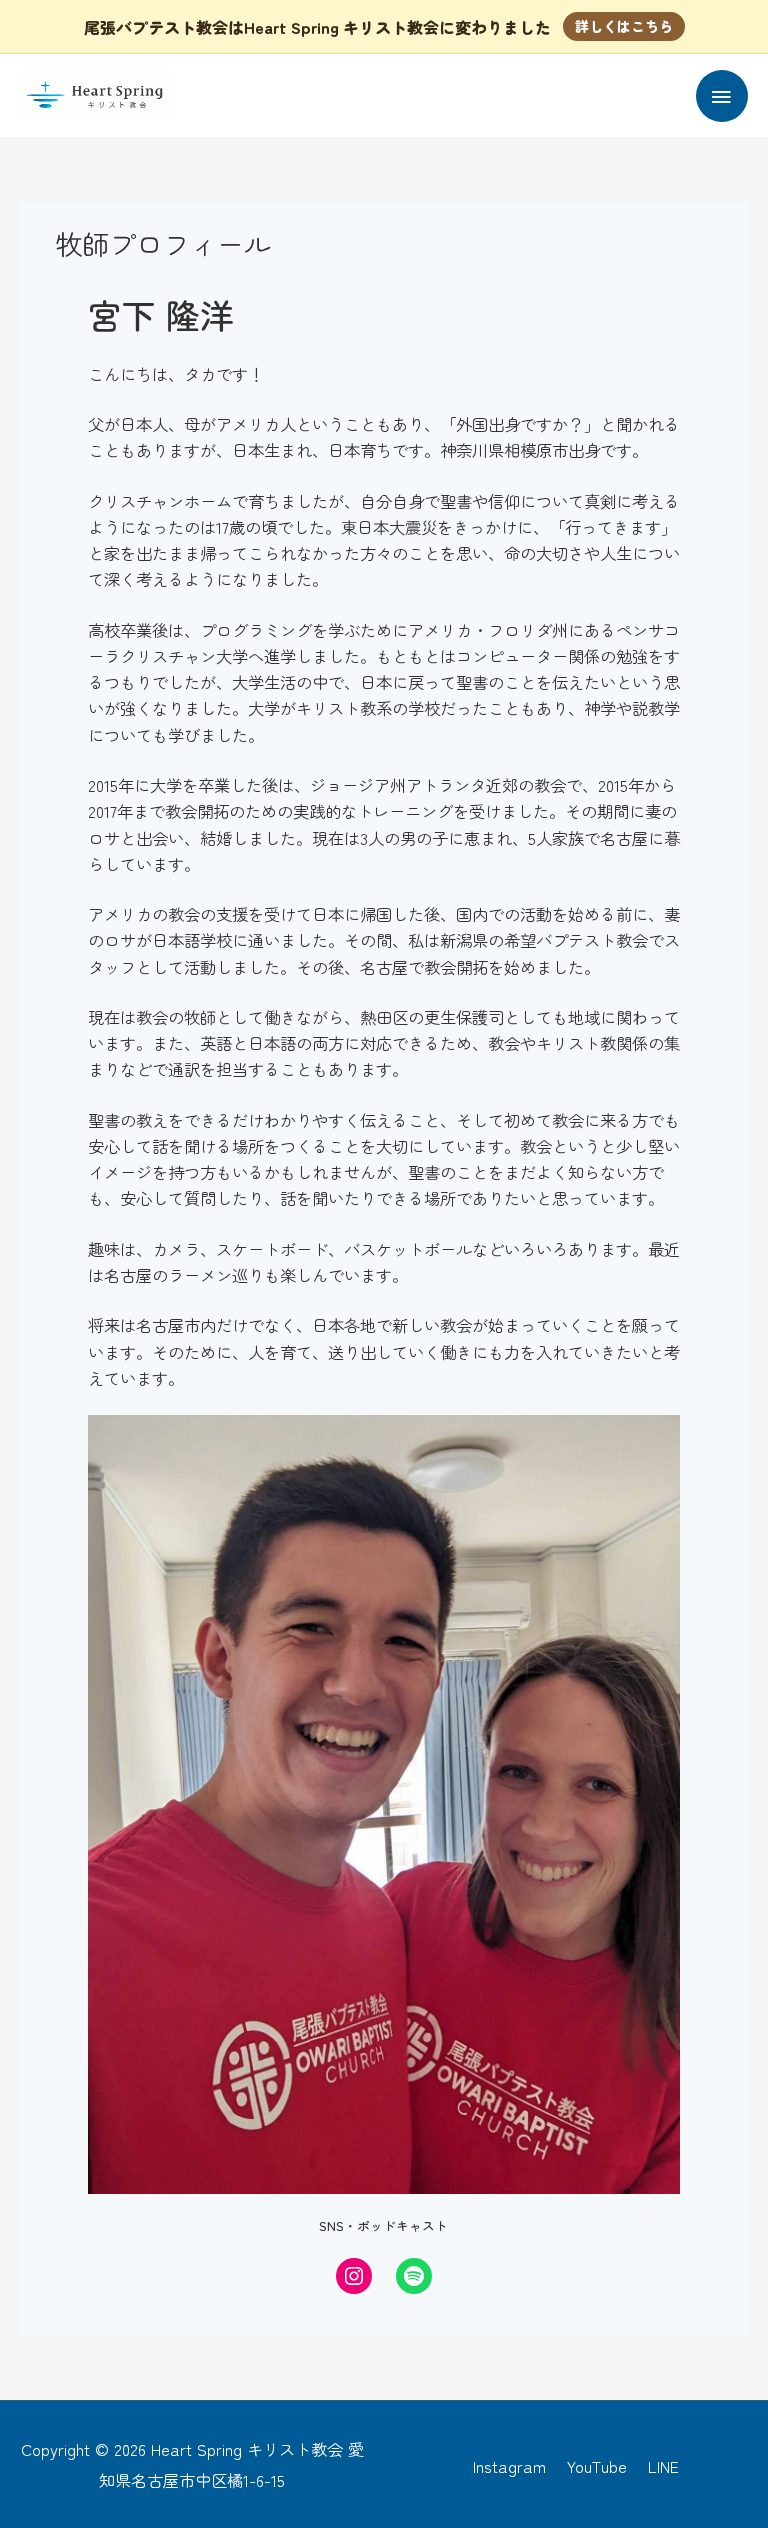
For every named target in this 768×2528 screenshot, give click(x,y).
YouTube (597, 2466)
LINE (663, 2466)
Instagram (509, 2466)
